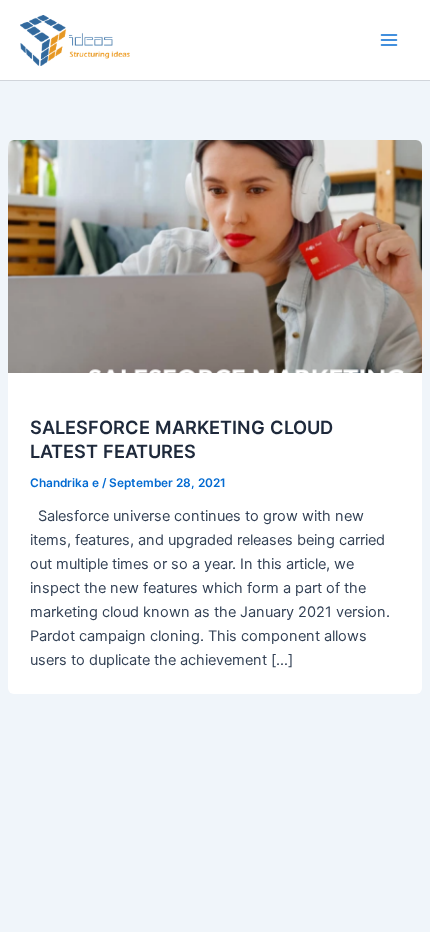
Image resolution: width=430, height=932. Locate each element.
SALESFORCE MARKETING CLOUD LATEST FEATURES (181, 439)
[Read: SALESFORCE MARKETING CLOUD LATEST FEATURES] (215, 255)
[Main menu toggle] (389, 40)
